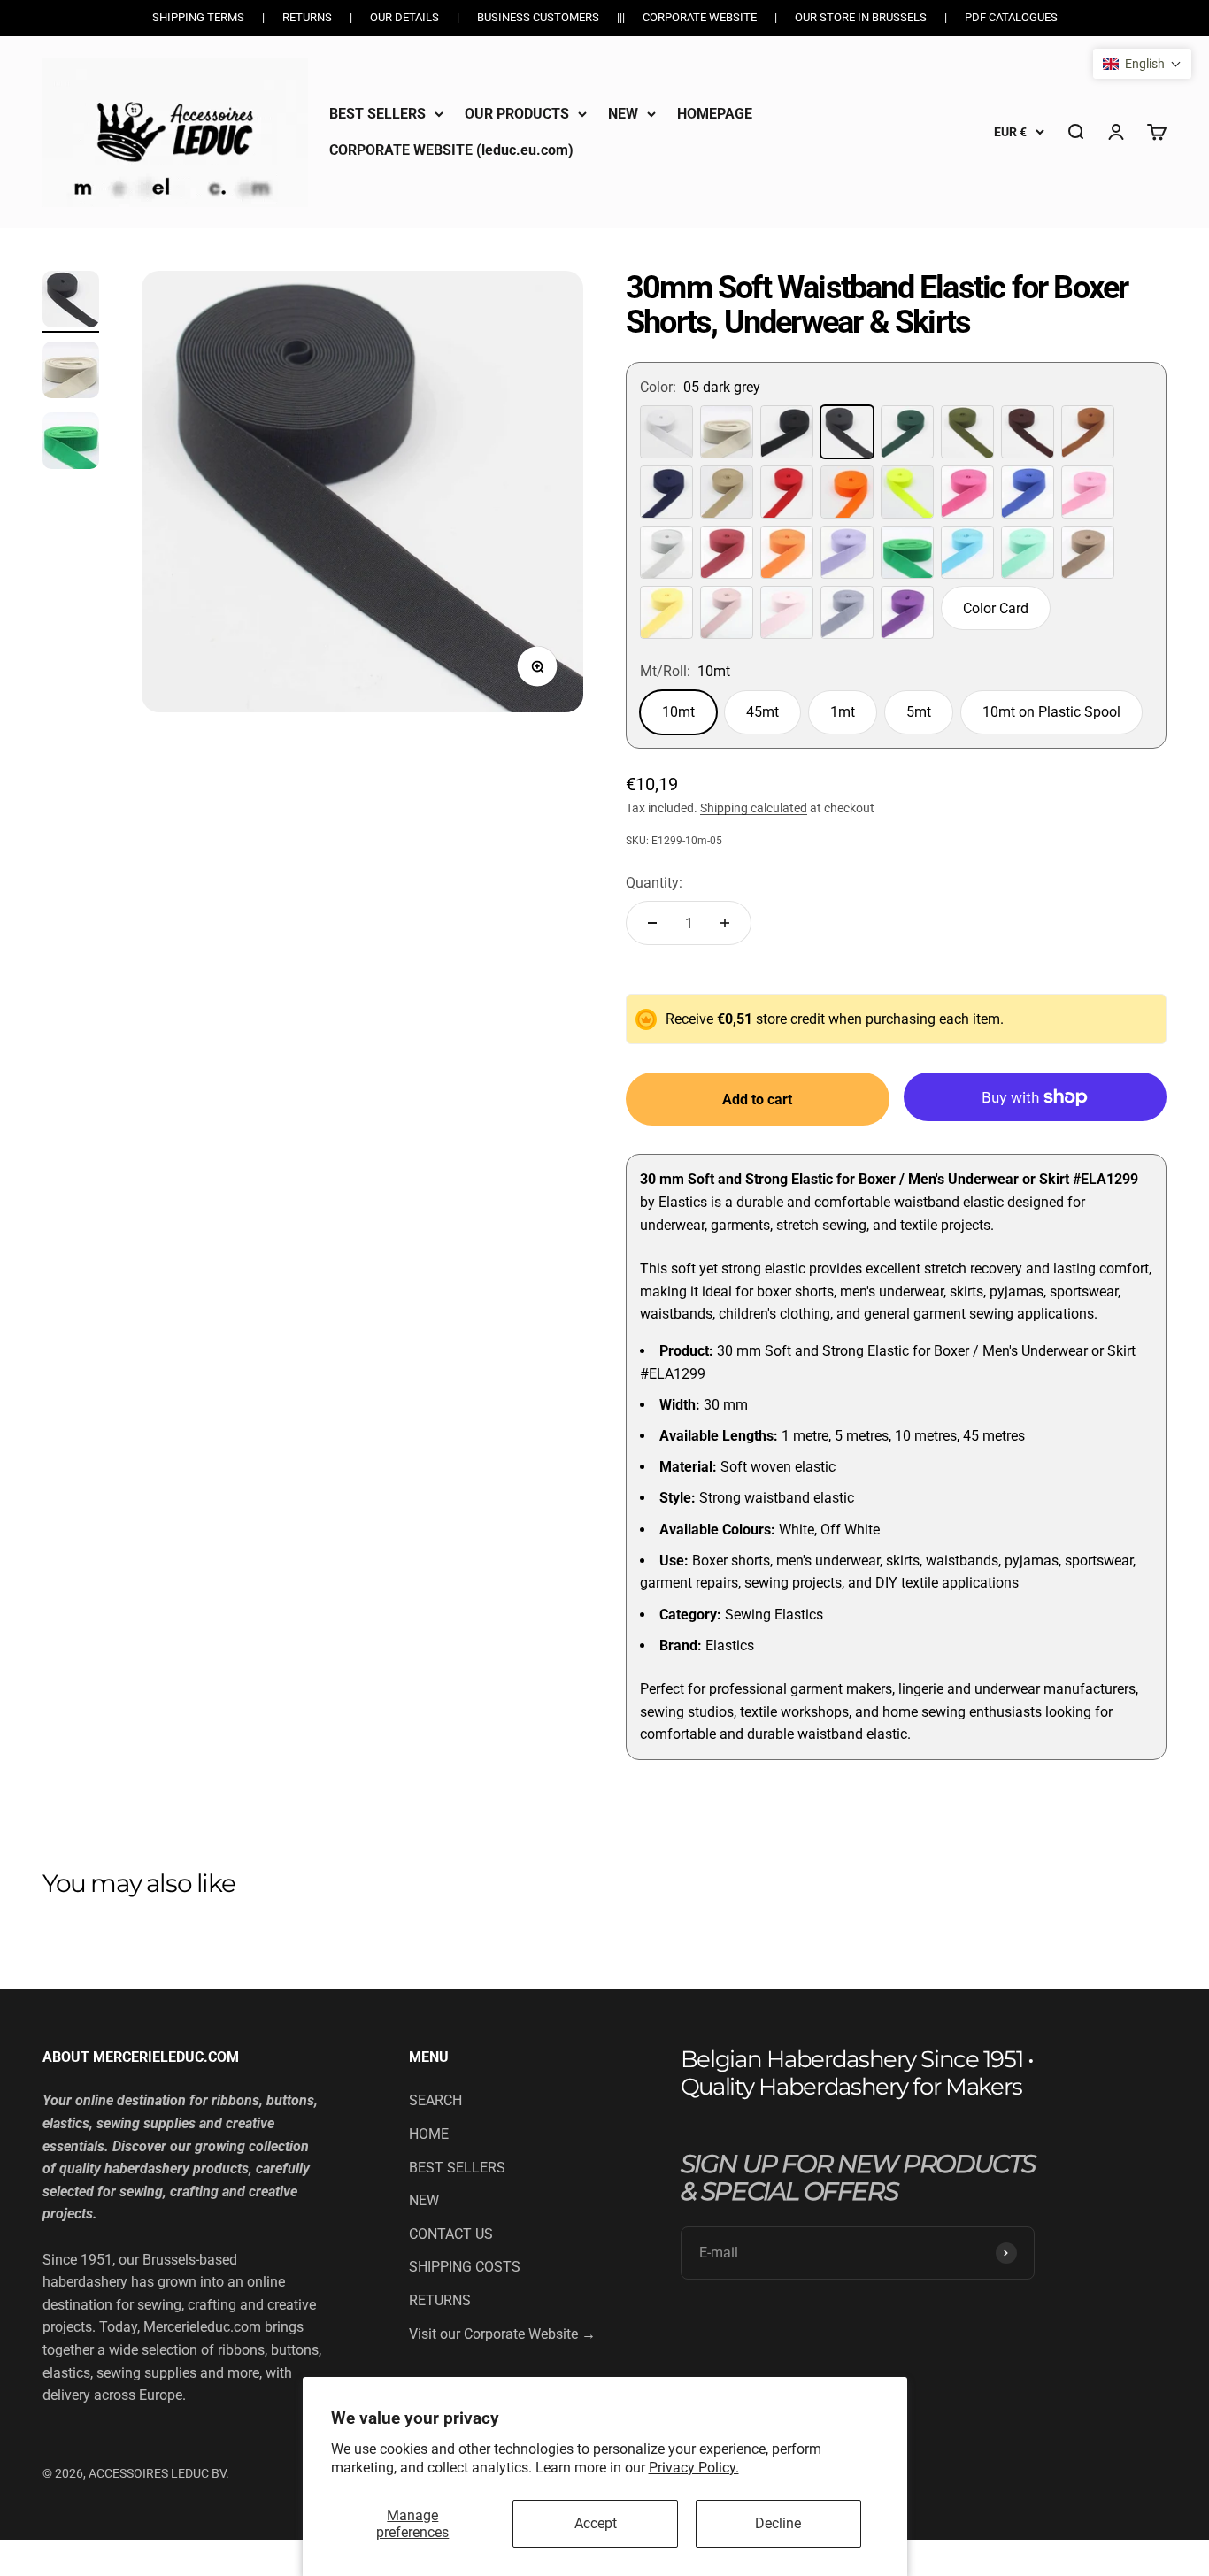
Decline (778, 2523)
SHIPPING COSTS (465, 2267)
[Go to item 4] (71, 302)
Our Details (404, 17)
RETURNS (440, 2300)
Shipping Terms (198, 17)
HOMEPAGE (715, 114)
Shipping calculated (754, 808)
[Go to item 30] (71, 373)
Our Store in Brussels (861, 17)
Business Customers (538, 17)
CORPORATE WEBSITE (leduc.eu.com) (451, 150)
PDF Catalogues (1011, 17)
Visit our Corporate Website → (502, 2334)
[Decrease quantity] (652, 923)
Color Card (996, 608)
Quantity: (654, 883)
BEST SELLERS (377, 114)
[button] (1142, 64)
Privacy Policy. (694, 2468)
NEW (623, 114)
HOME (429, 2134)
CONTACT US (451, 2234)
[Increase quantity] (725, 923)
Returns (307, 17)
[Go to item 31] (71, 443)
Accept (596, 2523)
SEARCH (435, 2100)
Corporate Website (700, 17)
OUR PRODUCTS (517, 114)
